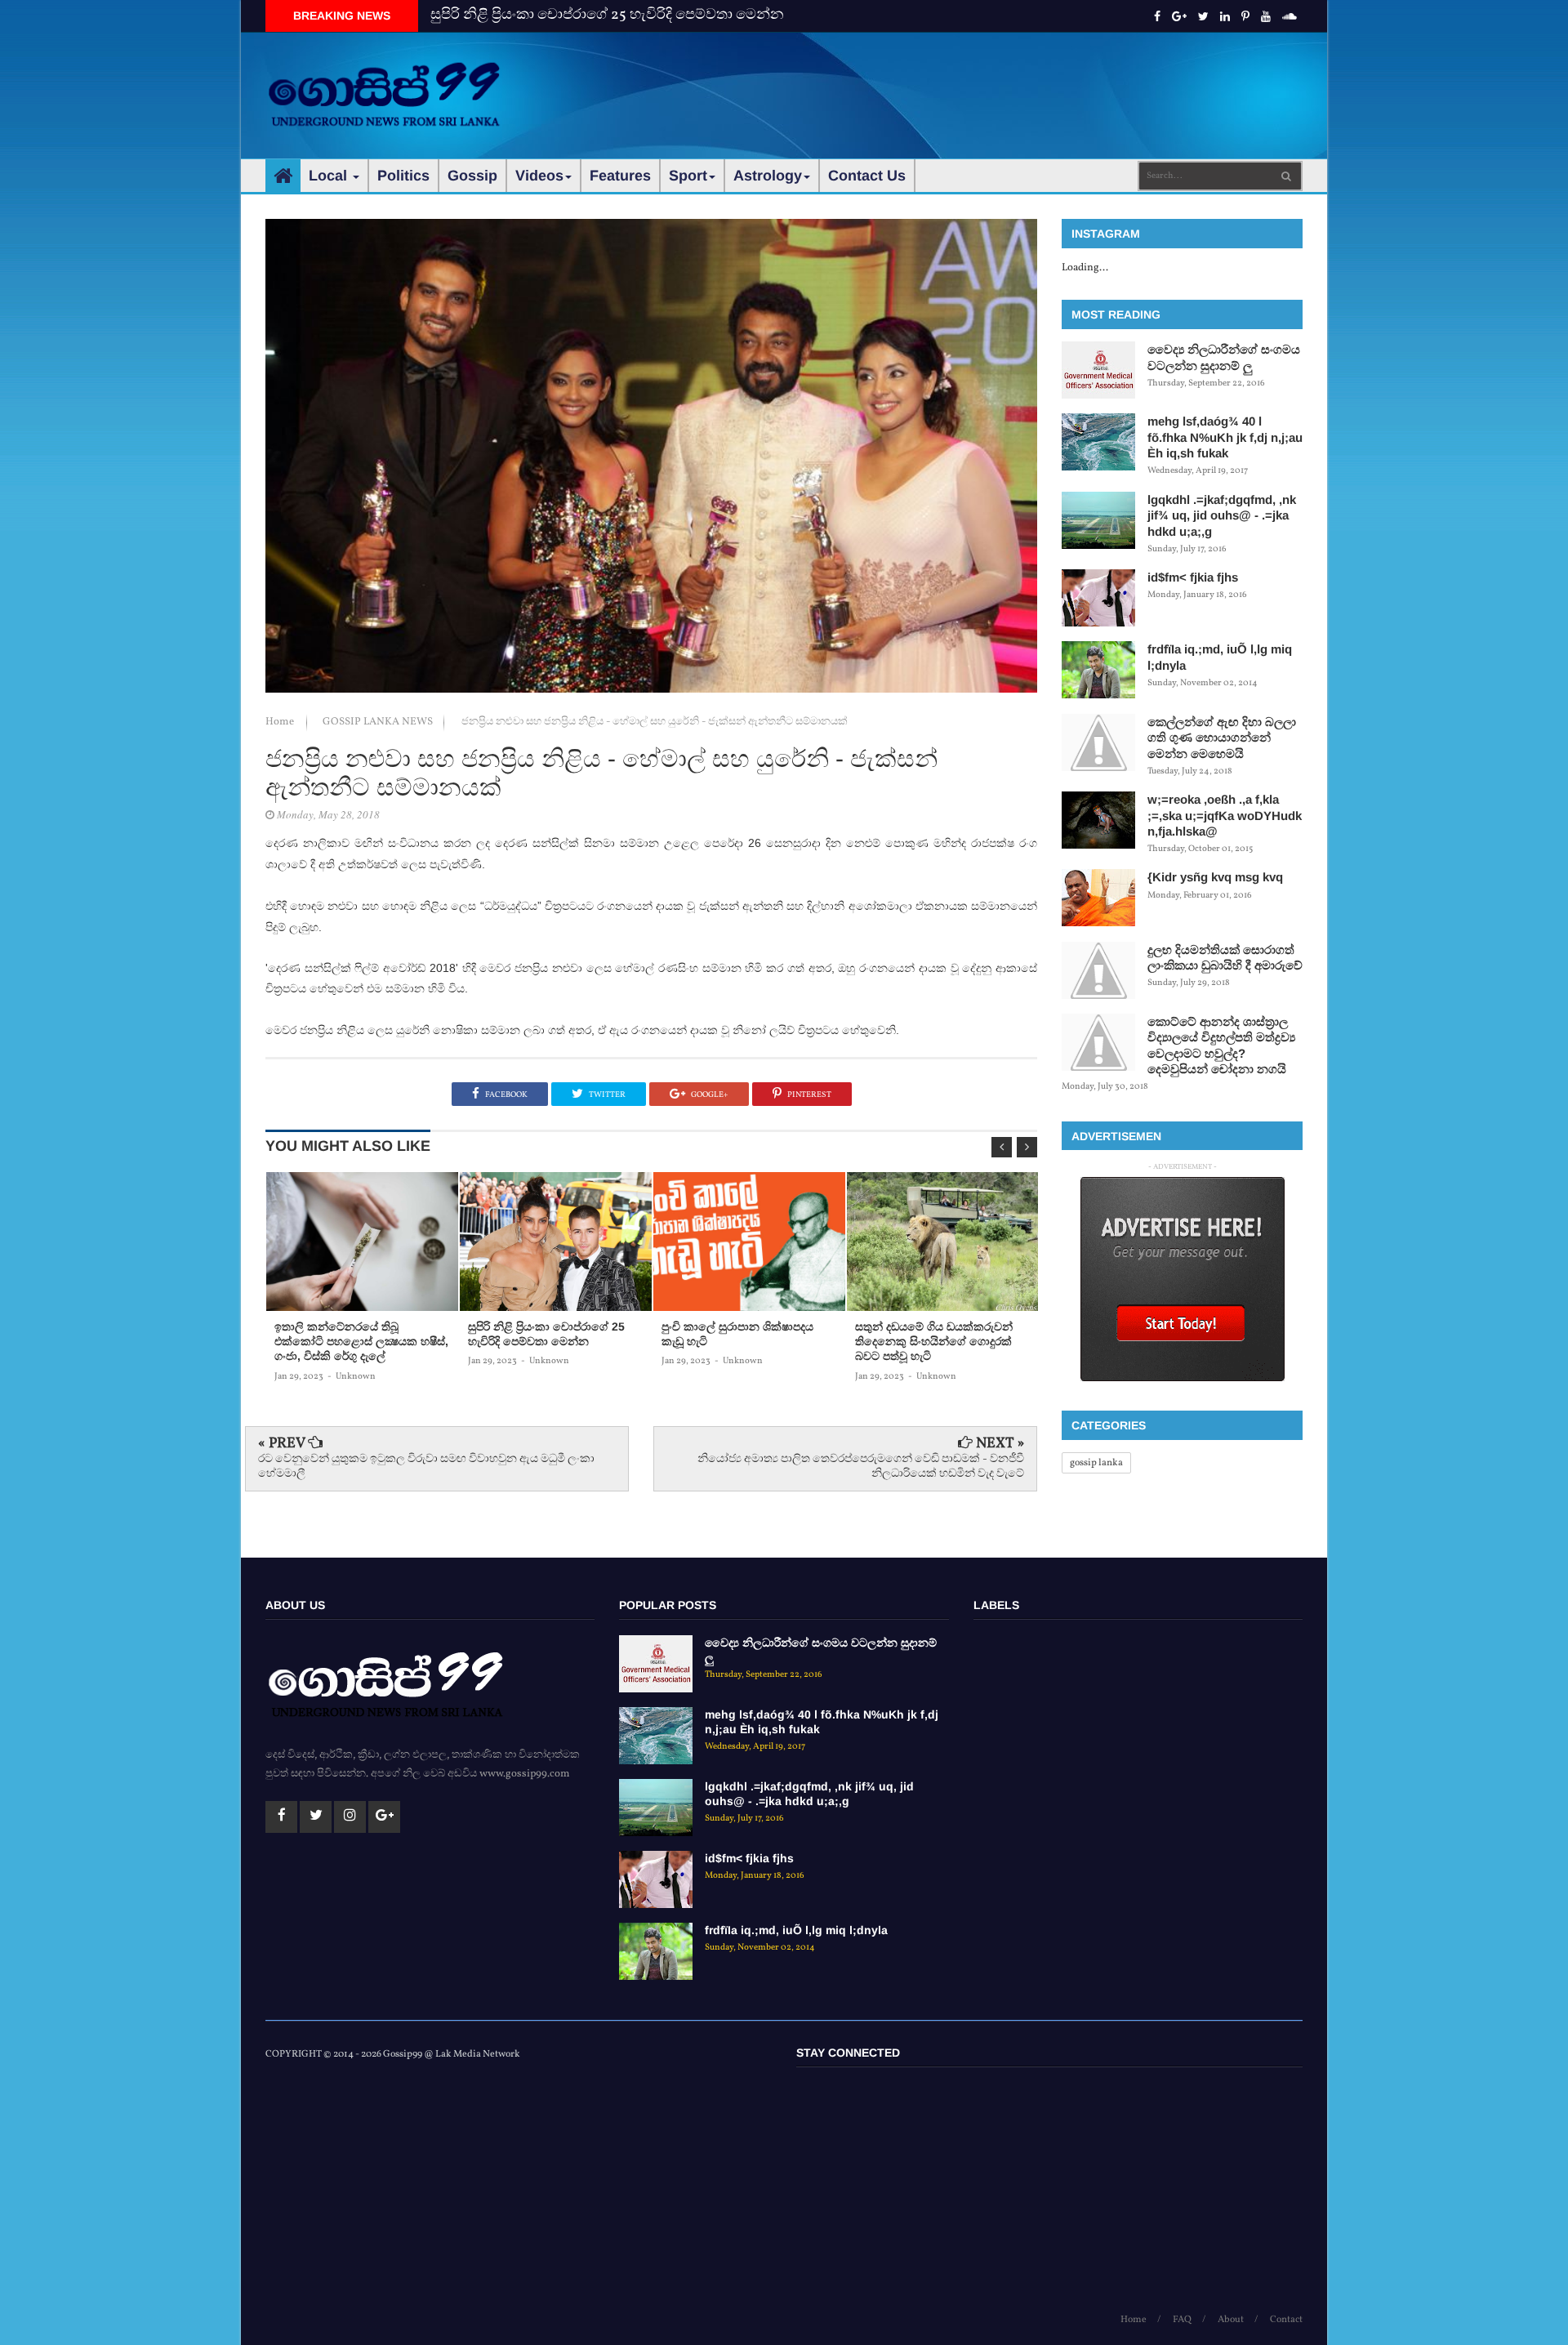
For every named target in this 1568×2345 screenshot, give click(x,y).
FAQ (1182, 2320)
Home (281, 722)
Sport (688, 176)
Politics (403, 176)
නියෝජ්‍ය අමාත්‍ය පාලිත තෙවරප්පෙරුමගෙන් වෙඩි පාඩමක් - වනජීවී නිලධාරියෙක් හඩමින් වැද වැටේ (861, 1467)
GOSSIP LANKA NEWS (379, 722)
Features (620, 176)
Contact (1286, 2320)
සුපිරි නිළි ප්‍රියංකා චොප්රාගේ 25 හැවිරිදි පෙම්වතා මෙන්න (607, 15)
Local (330, 176)
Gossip (472, 176)
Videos (539, 176)
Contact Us (867, 176)
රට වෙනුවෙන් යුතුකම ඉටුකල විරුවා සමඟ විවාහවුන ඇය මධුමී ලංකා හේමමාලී (426, 1467)
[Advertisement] (1005, 82)
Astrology (768, 176)
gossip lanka (1096, 1463)
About (1231, 2320)
